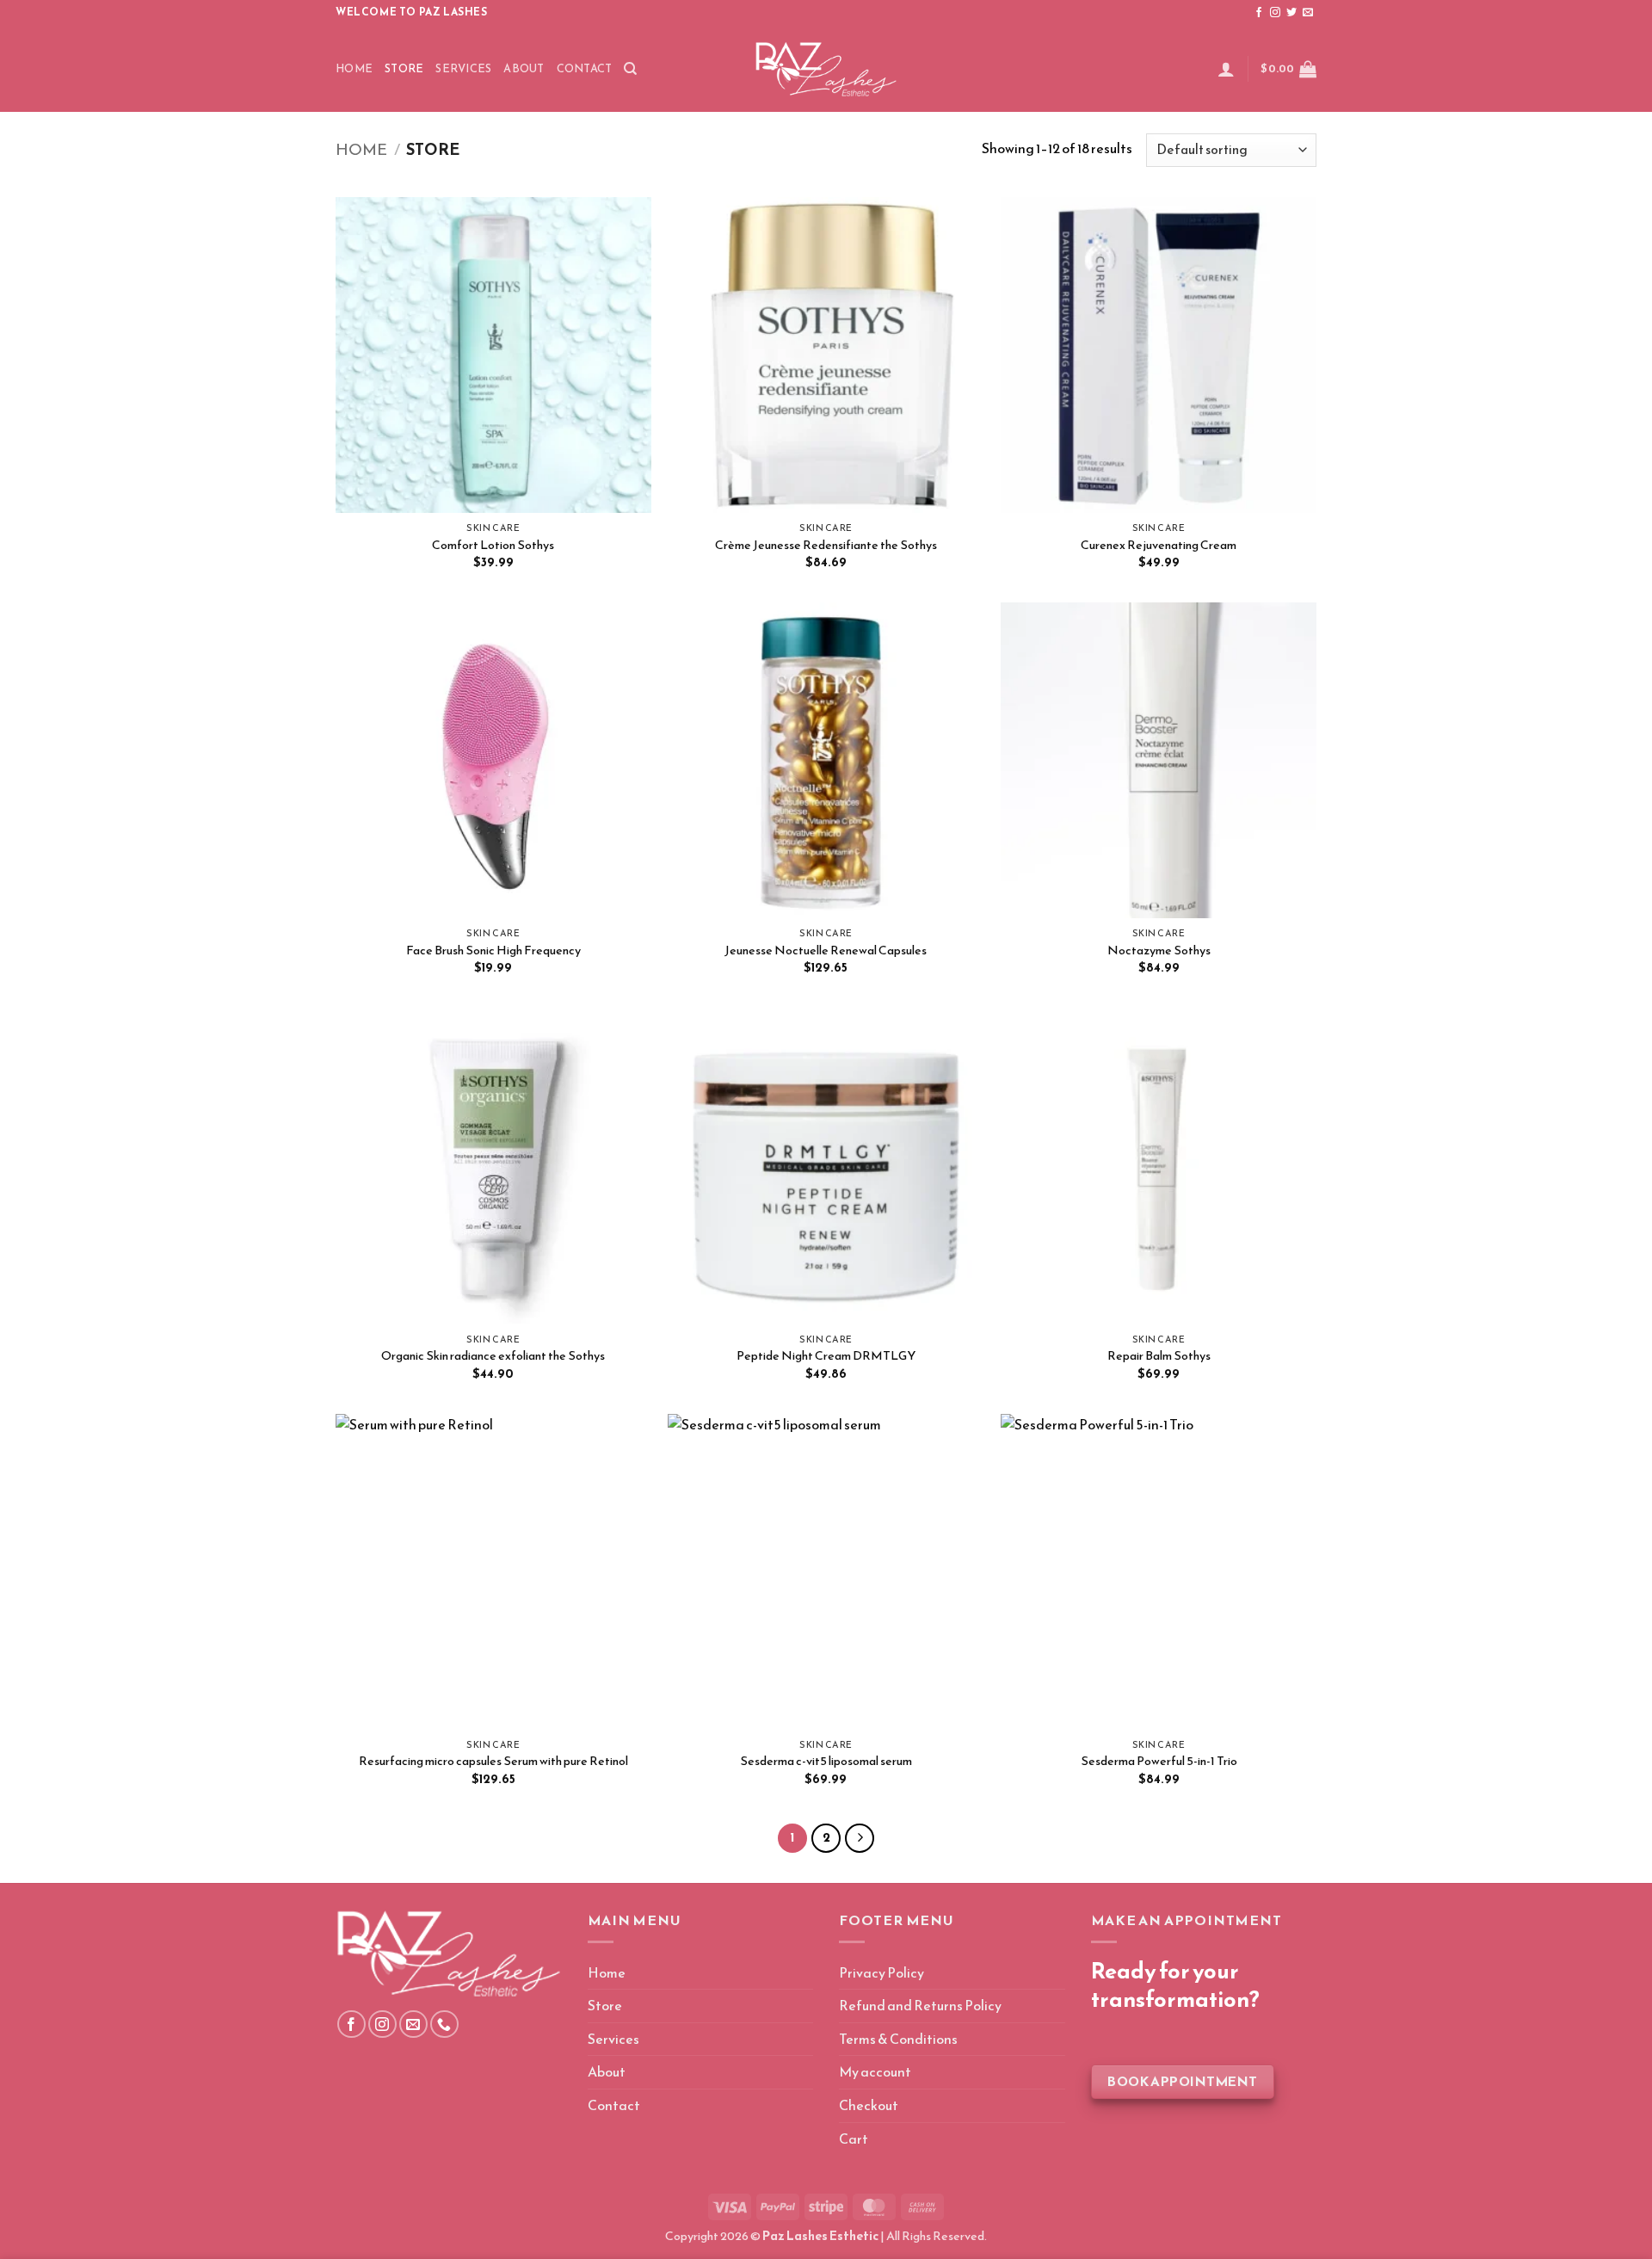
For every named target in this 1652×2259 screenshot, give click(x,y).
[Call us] (444, 2024)
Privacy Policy (881, 1972)
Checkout (869, 2105)
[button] (1226, 69)
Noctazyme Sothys (1159, 951)
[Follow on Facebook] (1259, 13)
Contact (585, 68)
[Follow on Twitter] (1291, 13)
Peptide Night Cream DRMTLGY (826, 1356)
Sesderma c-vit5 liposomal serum (826, 1761)
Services (463, 68)
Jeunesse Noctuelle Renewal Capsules (826, 951)
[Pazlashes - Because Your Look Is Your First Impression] (826, 69)
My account (875, 2071)
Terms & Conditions (898, 2039)
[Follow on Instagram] (1275, 13)
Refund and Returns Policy (920, 2005)
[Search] (630, 69)
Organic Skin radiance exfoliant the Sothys (493, 1356)
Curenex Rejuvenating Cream (1159, 545)
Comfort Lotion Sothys (493, 545)
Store (404, 68)
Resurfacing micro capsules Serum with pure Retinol (493, 1761)
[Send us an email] (1308, 13)
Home (354, 68)
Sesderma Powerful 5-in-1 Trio (1159, 1761)
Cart (854, 2139)
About (524, 68)
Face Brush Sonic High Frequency (493, 951)
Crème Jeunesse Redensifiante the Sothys (826, 545)
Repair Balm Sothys (1159, 1356)
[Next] (860, 1838)
